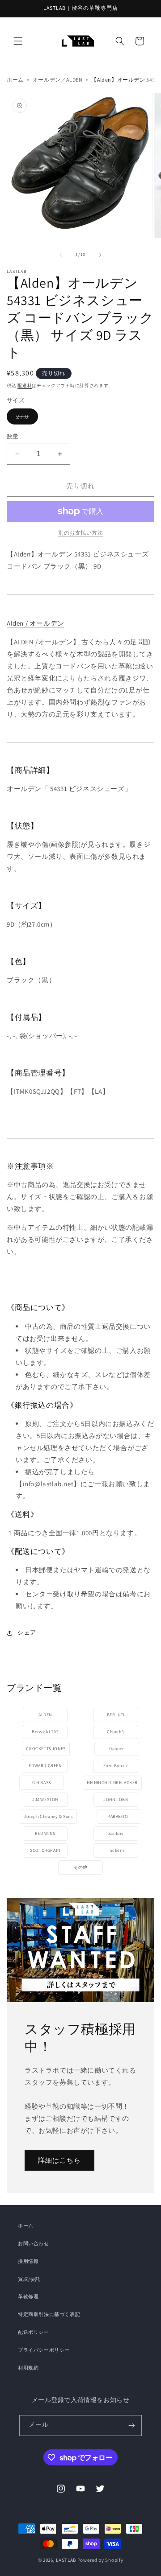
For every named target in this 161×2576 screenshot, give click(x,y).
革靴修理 (28, 2296)
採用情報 (28, 2261)
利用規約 (28, 2368)
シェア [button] (27, 1632)
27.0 (27, 416)
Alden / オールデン (36, 623)
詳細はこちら (59, 2160)
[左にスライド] (61, 255)
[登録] (131, 2426)
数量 (13, 436)
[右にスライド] (100, 255)
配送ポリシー (34, 2332)
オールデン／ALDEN (58, 80)
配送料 (25, 385)
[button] (18, 41)
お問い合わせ (34, 2243)
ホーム (15, 80)
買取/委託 (29, 2279)
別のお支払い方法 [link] (80, 533)
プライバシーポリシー (44, 2350)
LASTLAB (66, 2560)
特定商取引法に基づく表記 (49, 2314)
